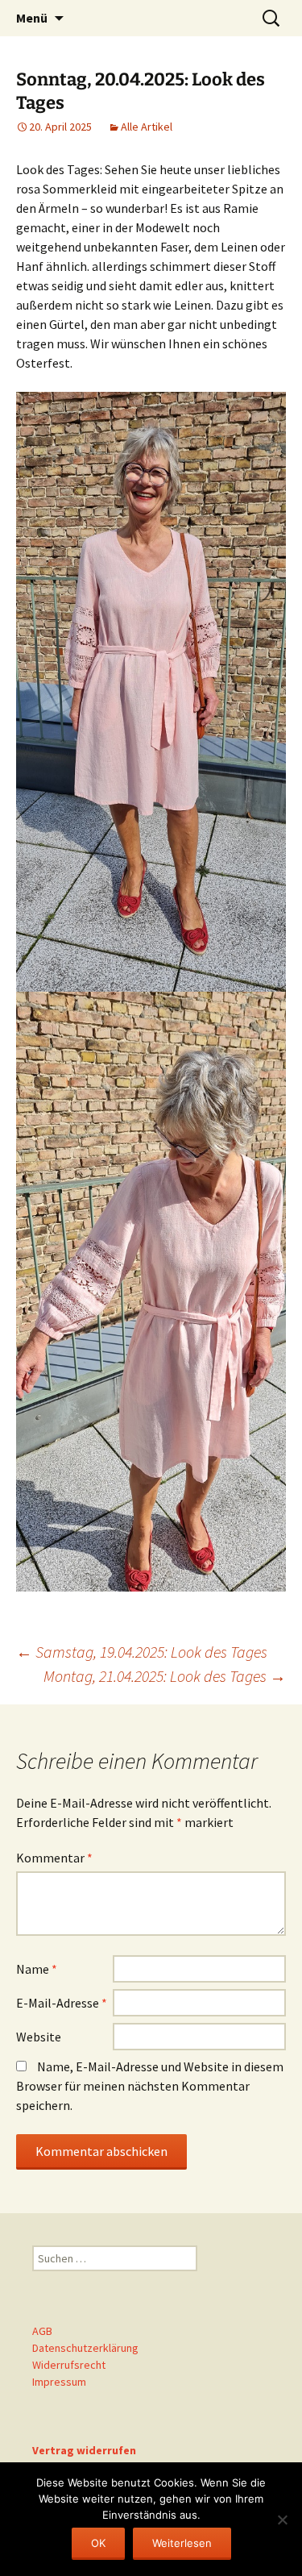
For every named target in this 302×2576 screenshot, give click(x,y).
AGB (42, 2331)
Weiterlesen (182, 2543)
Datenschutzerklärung (85, 2348)
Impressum (59, 2382)
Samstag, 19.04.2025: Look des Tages (142, 1652)
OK (98, 2543)
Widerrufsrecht (69, 2365)
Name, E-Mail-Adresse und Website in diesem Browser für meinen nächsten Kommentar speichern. (150, 2086)
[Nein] (282, 2520)
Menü (32, 18)
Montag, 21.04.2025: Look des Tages (165, 1676)
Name (37, 1969)
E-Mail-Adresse (62, 2003)
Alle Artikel (147, 127)
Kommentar (54, 1858)
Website (39, 2037)
